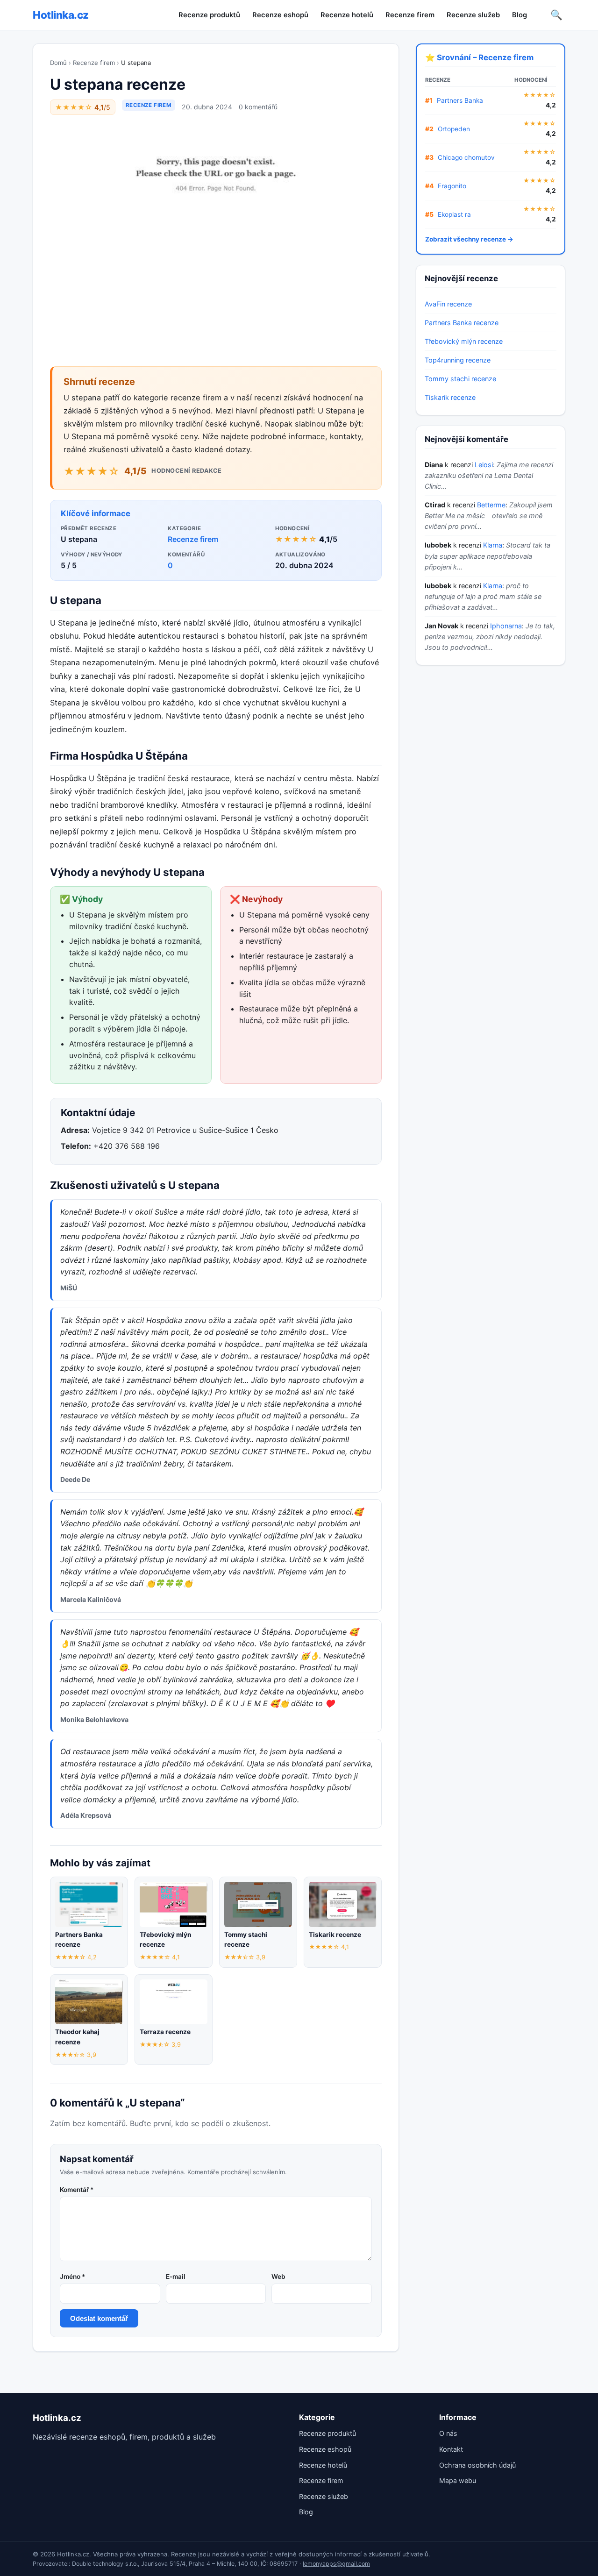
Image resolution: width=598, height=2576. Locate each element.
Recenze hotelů (347, 15)
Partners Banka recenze (462, 323)
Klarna (493, 545)
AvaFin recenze (448, 304)
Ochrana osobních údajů (477, 2465)
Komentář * (77, 2190)
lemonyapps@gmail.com (336, 2564)
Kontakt (451, 2449)
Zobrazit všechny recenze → (469, 239)
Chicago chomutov (466, 157)
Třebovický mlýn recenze (464, 341)
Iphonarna (506, 626)
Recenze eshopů (280, 15)
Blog (520, 15)
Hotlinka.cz (61, 15)
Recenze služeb (473, 15)
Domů (58, 63)
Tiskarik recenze (450, 397)
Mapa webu (458, 2480)
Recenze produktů (209, 15)
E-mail (176, 2277)
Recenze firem (410, 15)
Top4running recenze (458, 360)
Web (278, 2277)
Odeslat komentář (99, 2318)
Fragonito (452, 186)
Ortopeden (454, 129)
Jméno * (72, 2277)
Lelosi (484, 465)
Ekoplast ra (454, 214)
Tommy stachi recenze (460, 379)
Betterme (491, 505)
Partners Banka (460, 100)
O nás (448, 2433)
